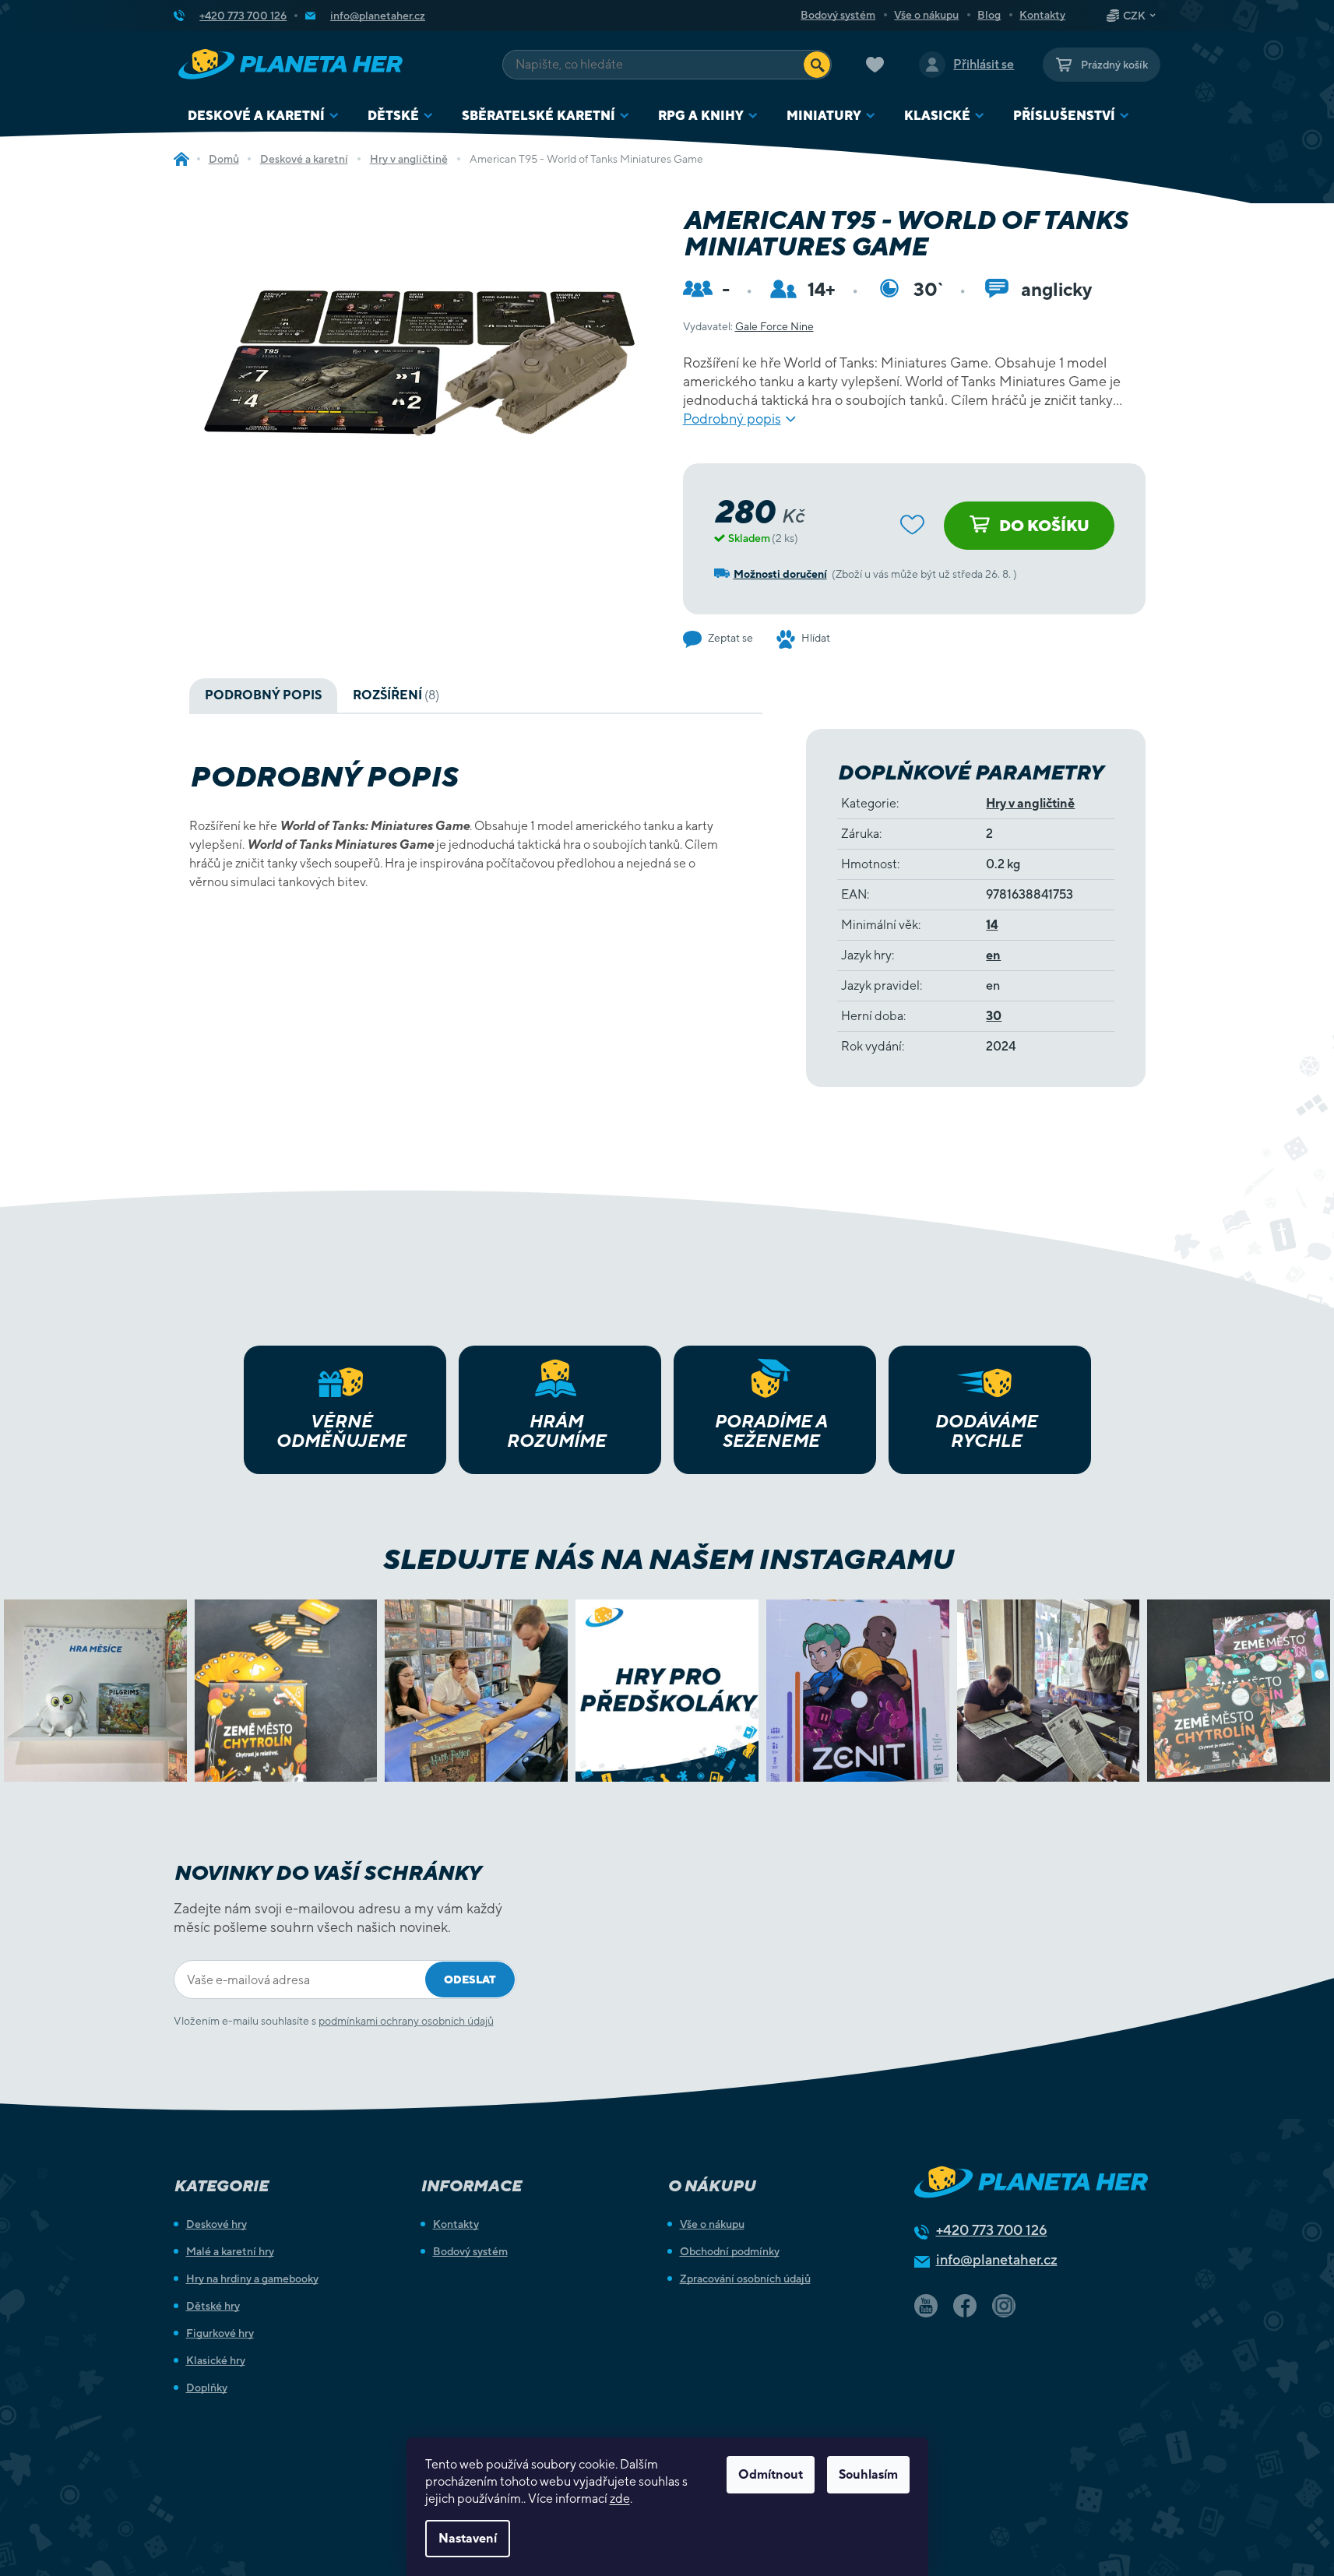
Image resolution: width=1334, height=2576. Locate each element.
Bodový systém (838, 15)
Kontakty (1042, 15)
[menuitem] (264, 116)
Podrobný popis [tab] (263, 695)
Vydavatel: (748, 326)
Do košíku (1044, 525)
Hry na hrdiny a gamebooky (252, 2279)
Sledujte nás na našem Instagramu (667, 1559)
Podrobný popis (732, 419)
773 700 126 (992, 2230)
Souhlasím (868, 2474)
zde (620, 2499)
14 (992, 925)
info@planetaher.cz (997, 2259)
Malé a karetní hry (230, 2251)
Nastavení (468, 2538)
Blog (989, 15)
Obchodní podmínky (730, 2251)
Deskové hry (216, 2224)
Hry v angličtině (1030, 803)
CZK (1134, 16)
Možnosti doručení (780, 574)
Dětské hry (213, 2306)
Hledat (817, 65)
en (993, 955)
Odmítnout (771, 2474)
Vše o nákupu (926, 15)
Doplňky (207, 2388)
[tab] (396, 695)
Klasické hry (216, 2360)
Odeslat (470, 1980)
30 (994, 1016)
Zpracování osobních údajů (745, 2279)
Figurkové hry (220, 2333)
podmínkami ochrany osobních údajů (406, 2021)
